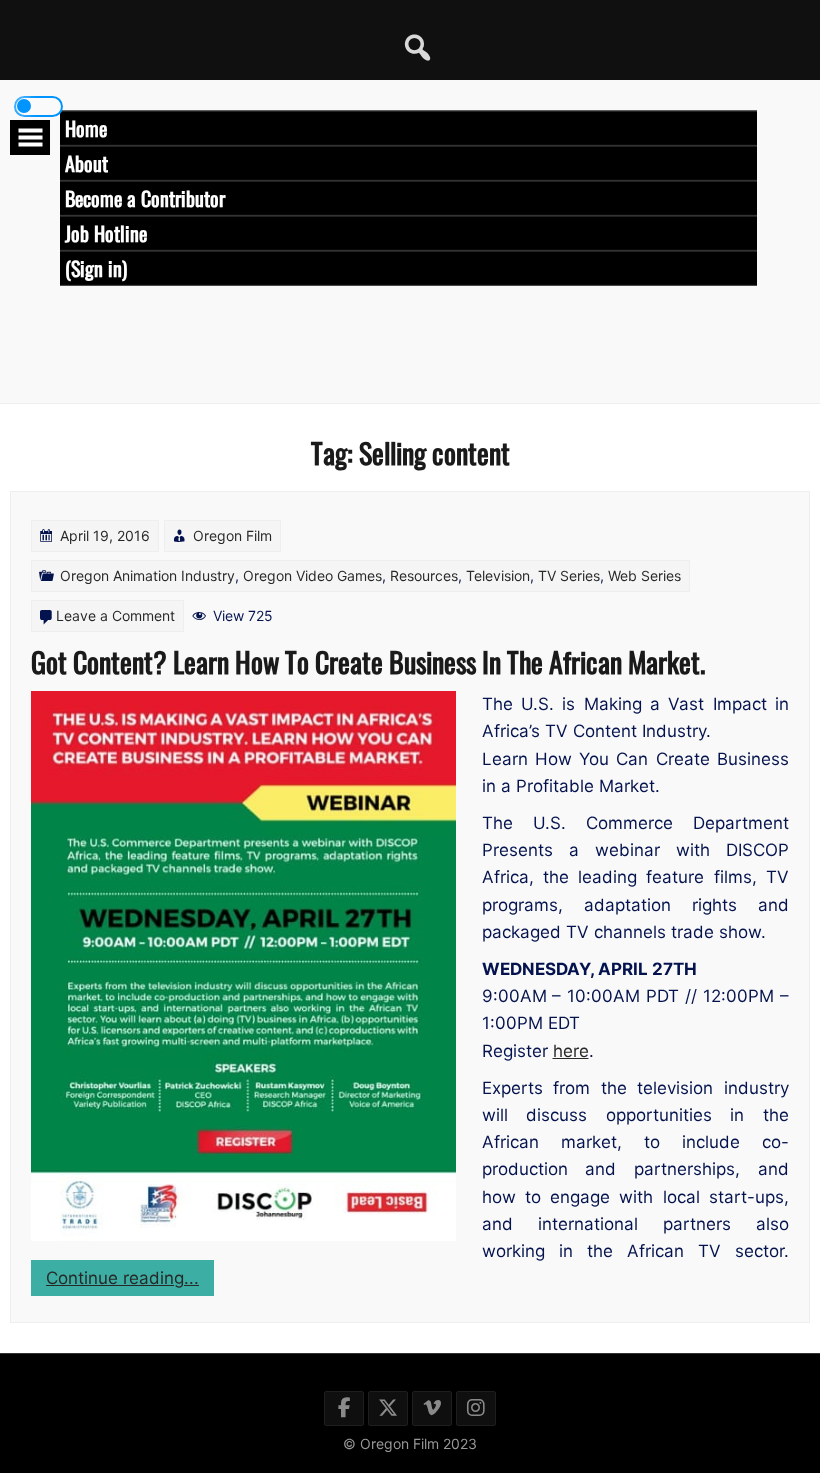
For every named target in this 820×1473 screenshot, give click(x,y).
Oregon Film (232, 535)
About (86, 163)
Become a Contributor (145, 198)
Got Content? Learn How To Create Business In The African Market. (368, 661)
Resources (424, 575)
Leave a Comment (115, 615)
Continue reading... (130, 1281)
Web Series (644, 575)
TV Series (569, 575)
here (571, 1051)
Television (498, 575)
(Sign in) (96, 268)
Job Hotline (106, 233)
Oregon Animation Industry (147, 575)
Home (86, 128)
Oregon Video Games (312, 575)
